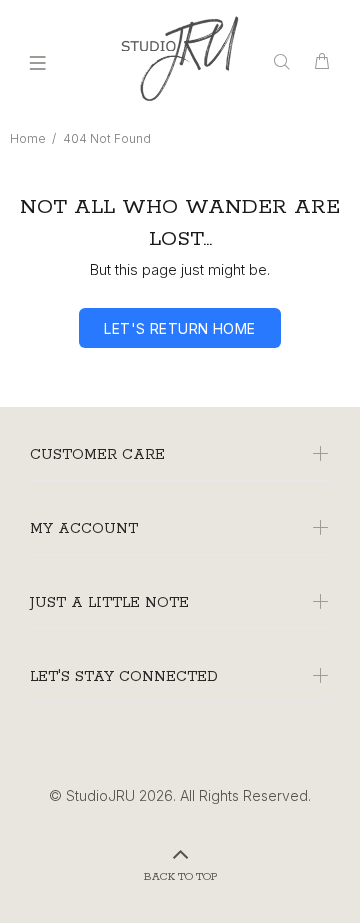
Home (28, 138)
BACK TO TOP (180, 877)
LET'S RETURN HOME (179, 328)
